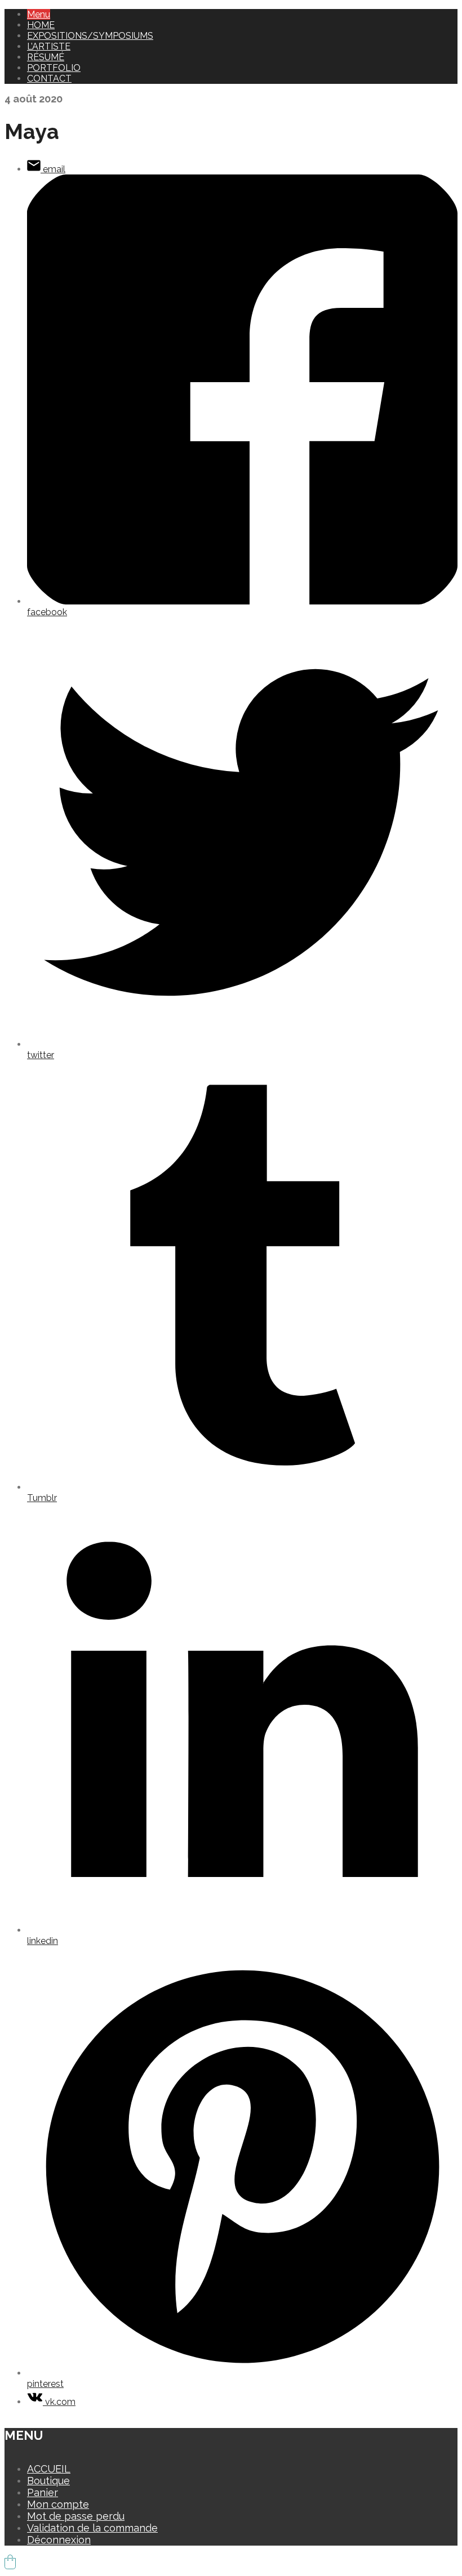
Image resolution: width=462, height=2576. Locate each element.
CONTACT (49, 79)
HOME (41, 25)
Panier (43, 2492)
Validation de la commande (92, 2528)
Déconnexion (59, 2540)
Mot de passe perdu (76, 2516)
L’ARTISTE (49, 46)
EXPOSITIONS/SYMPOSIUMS (90, 36)
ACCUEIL (49, 2469)
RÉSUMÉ (46, 57)
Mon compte (58, 2504)
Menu (39, 14)
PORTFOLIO (54, 68)
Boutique (48, 2481)
